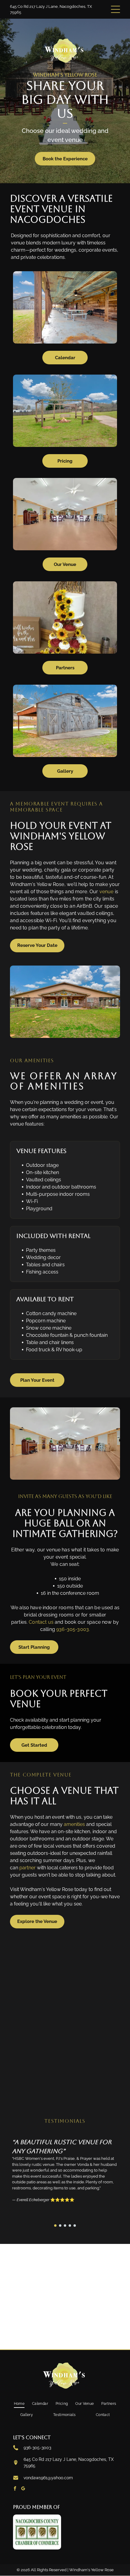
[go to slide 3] (65, 2226)
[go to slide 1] (55, 2226)
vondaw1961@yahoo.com (48, 2478)
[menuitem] (19, 2404)
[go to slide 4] (70, 2226)
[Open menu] (115, 9)
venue (107, 892)
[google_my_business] (23, 2489)
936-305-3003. (73, 1629)
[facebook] (15, 2489)
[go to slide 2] (60, 2226)
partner (28, 1868)
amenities (74, 1824)
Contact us (41, 1622)
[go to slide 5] (75, 2226)
